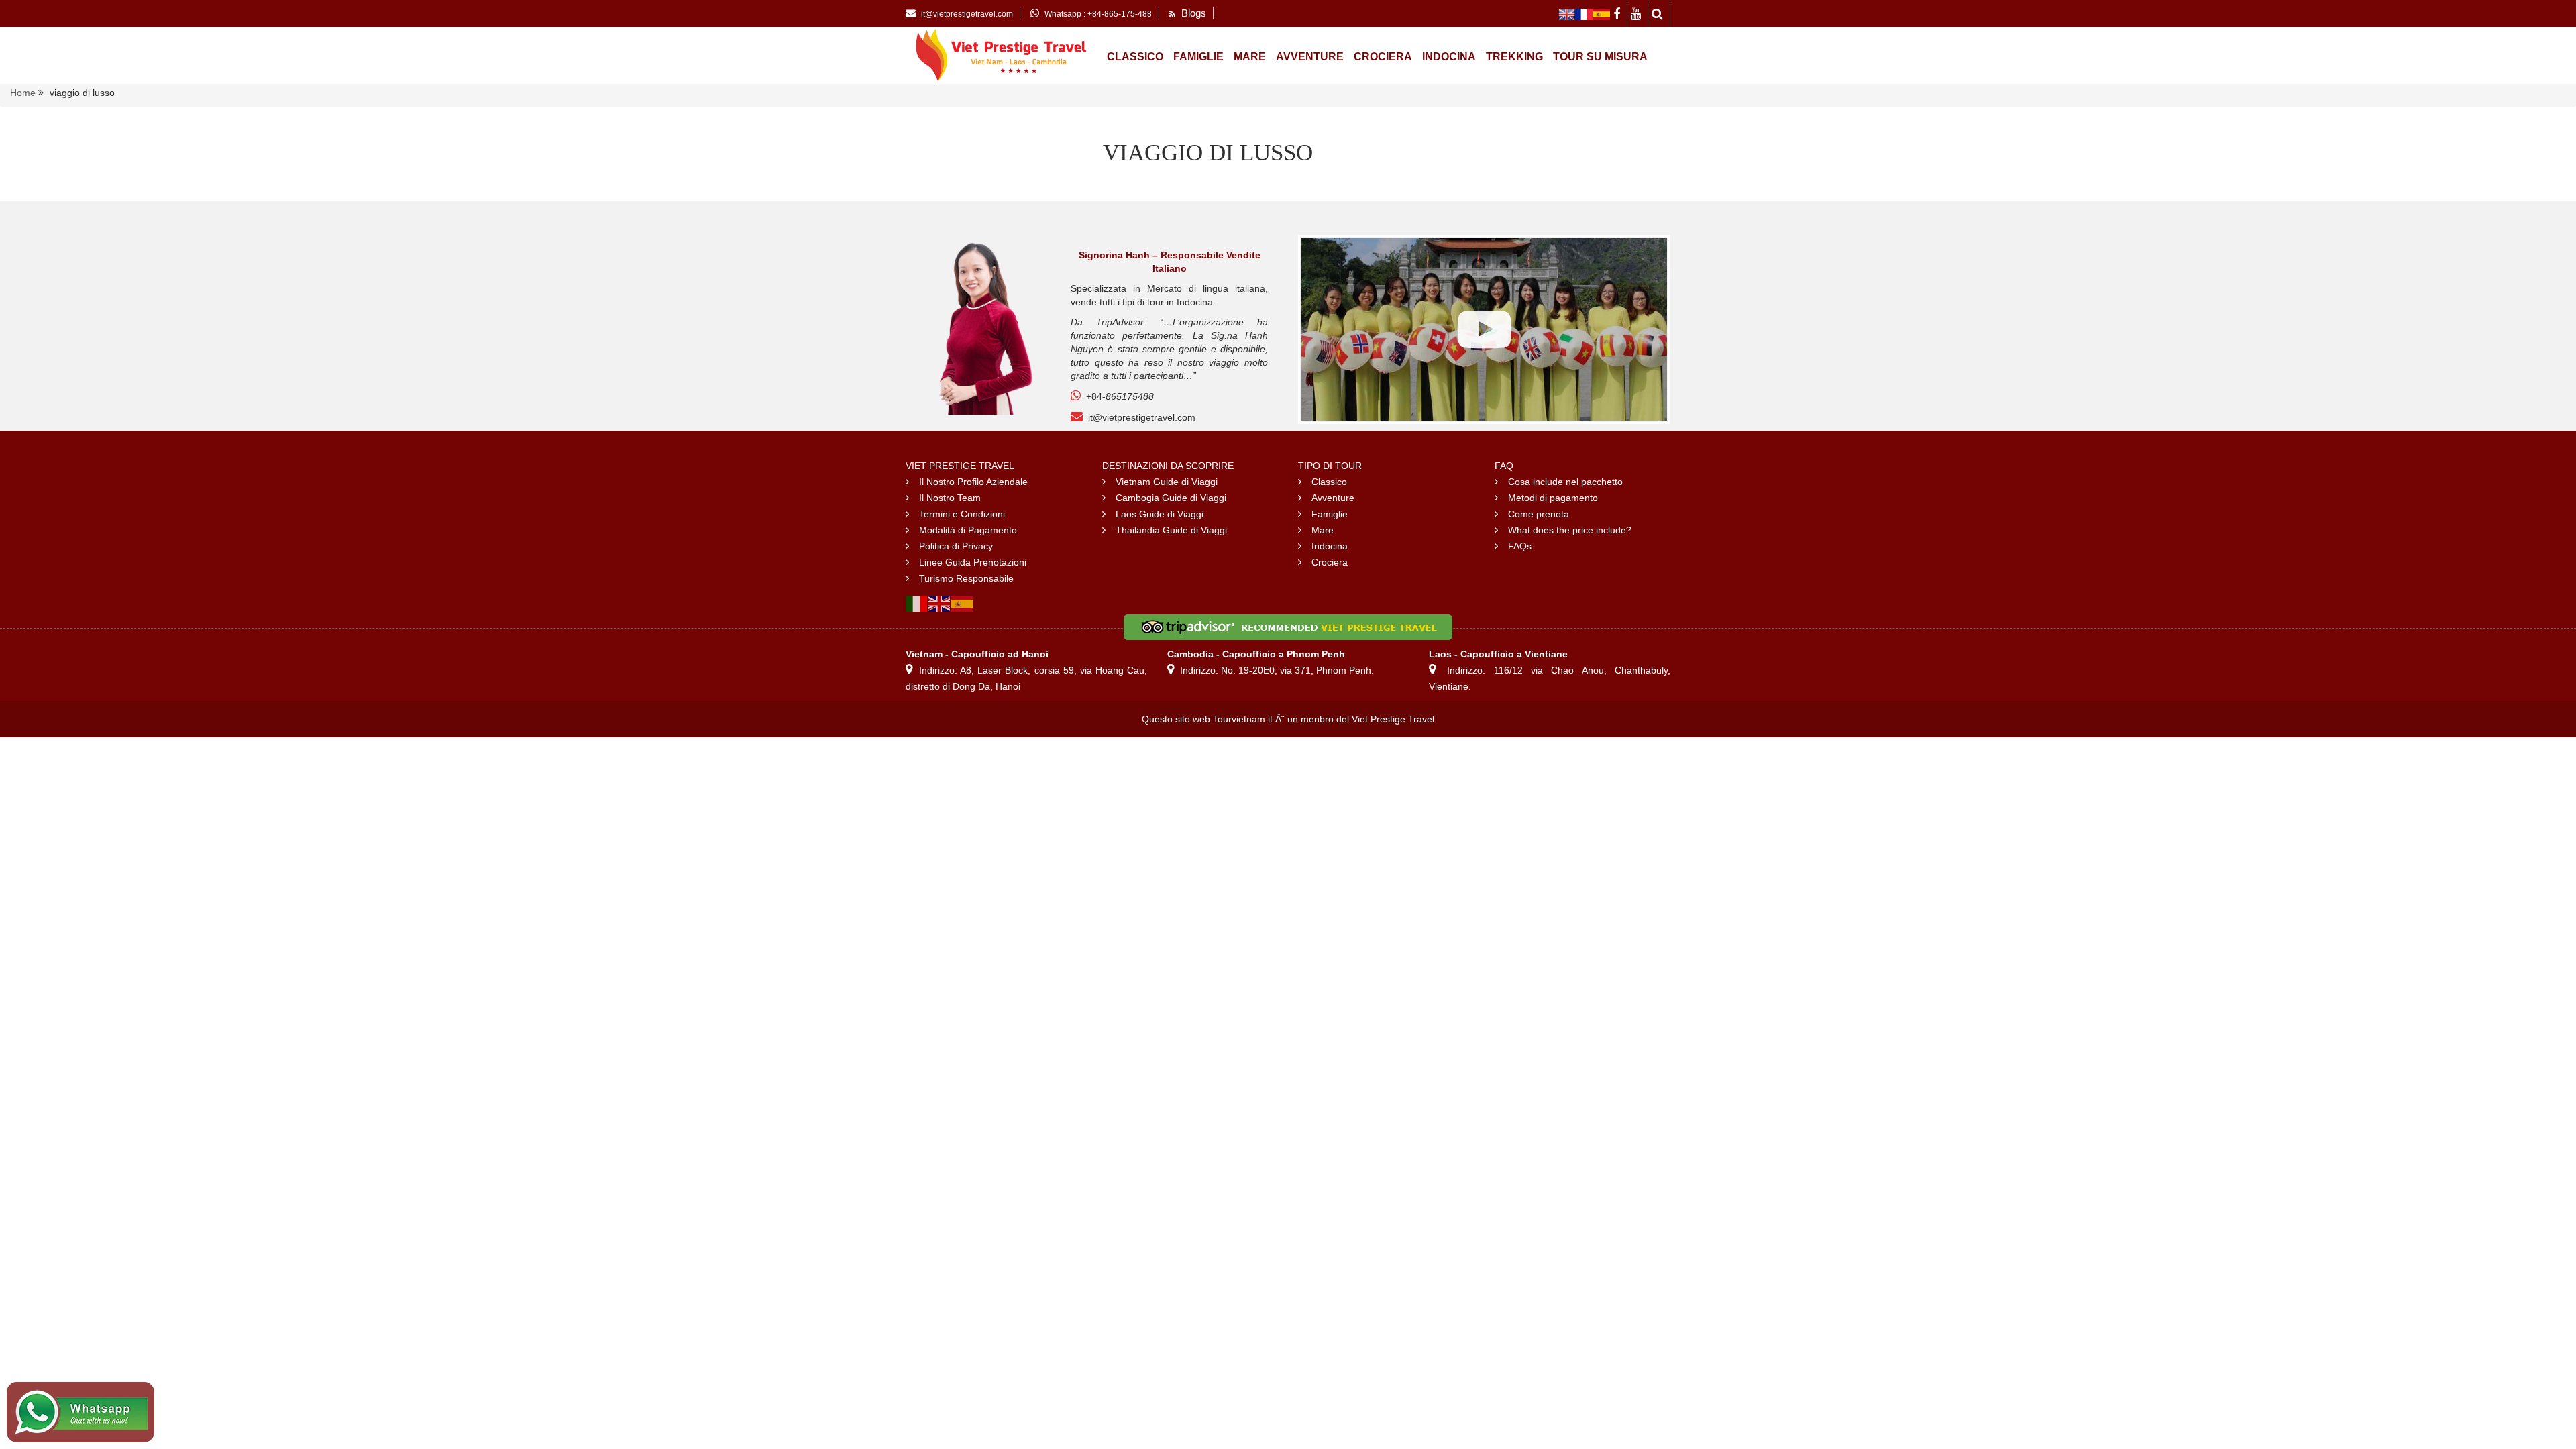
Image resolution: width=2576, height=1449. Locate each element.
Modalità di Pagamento (968, 530)
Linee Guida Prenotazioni (973, 562)
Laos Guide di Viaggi (1160, 514)
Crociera (1383, 57)
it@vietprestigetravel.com (1142, 417)
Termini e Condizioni (962, 514)
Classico (1135, 57)
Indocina (1449, 57)
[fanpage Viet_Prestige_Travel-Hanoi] (1619, 13)
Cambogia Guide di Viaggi (1171, 498)
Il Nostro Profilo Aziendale (973, 482)
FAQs (1520, 546)
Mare (1250, 57)
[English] (940, 602)
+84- (1120, 396)
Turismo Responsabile (966, 578)
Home (23, 93)
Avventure (1310, 57)
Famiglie (1198, 57)
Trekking (1514, 57)
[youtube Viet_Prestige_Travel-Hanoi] (1638, 13)
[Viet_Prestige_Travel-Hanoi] (1567, 13)
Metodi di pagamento (1553, 498)
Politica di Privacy (956, 546)
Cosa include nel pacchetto (1565, 482)
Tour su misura (1600, 57)
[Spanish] (963, 602)
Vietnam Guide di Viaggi (1167, 482)
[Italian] (917, 602)
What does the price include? (1570, 530)
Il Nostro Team (950, 498)
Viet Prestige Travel (1393, 719)
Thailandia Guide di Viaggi (1171, 530)
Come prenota (1539, 514)
